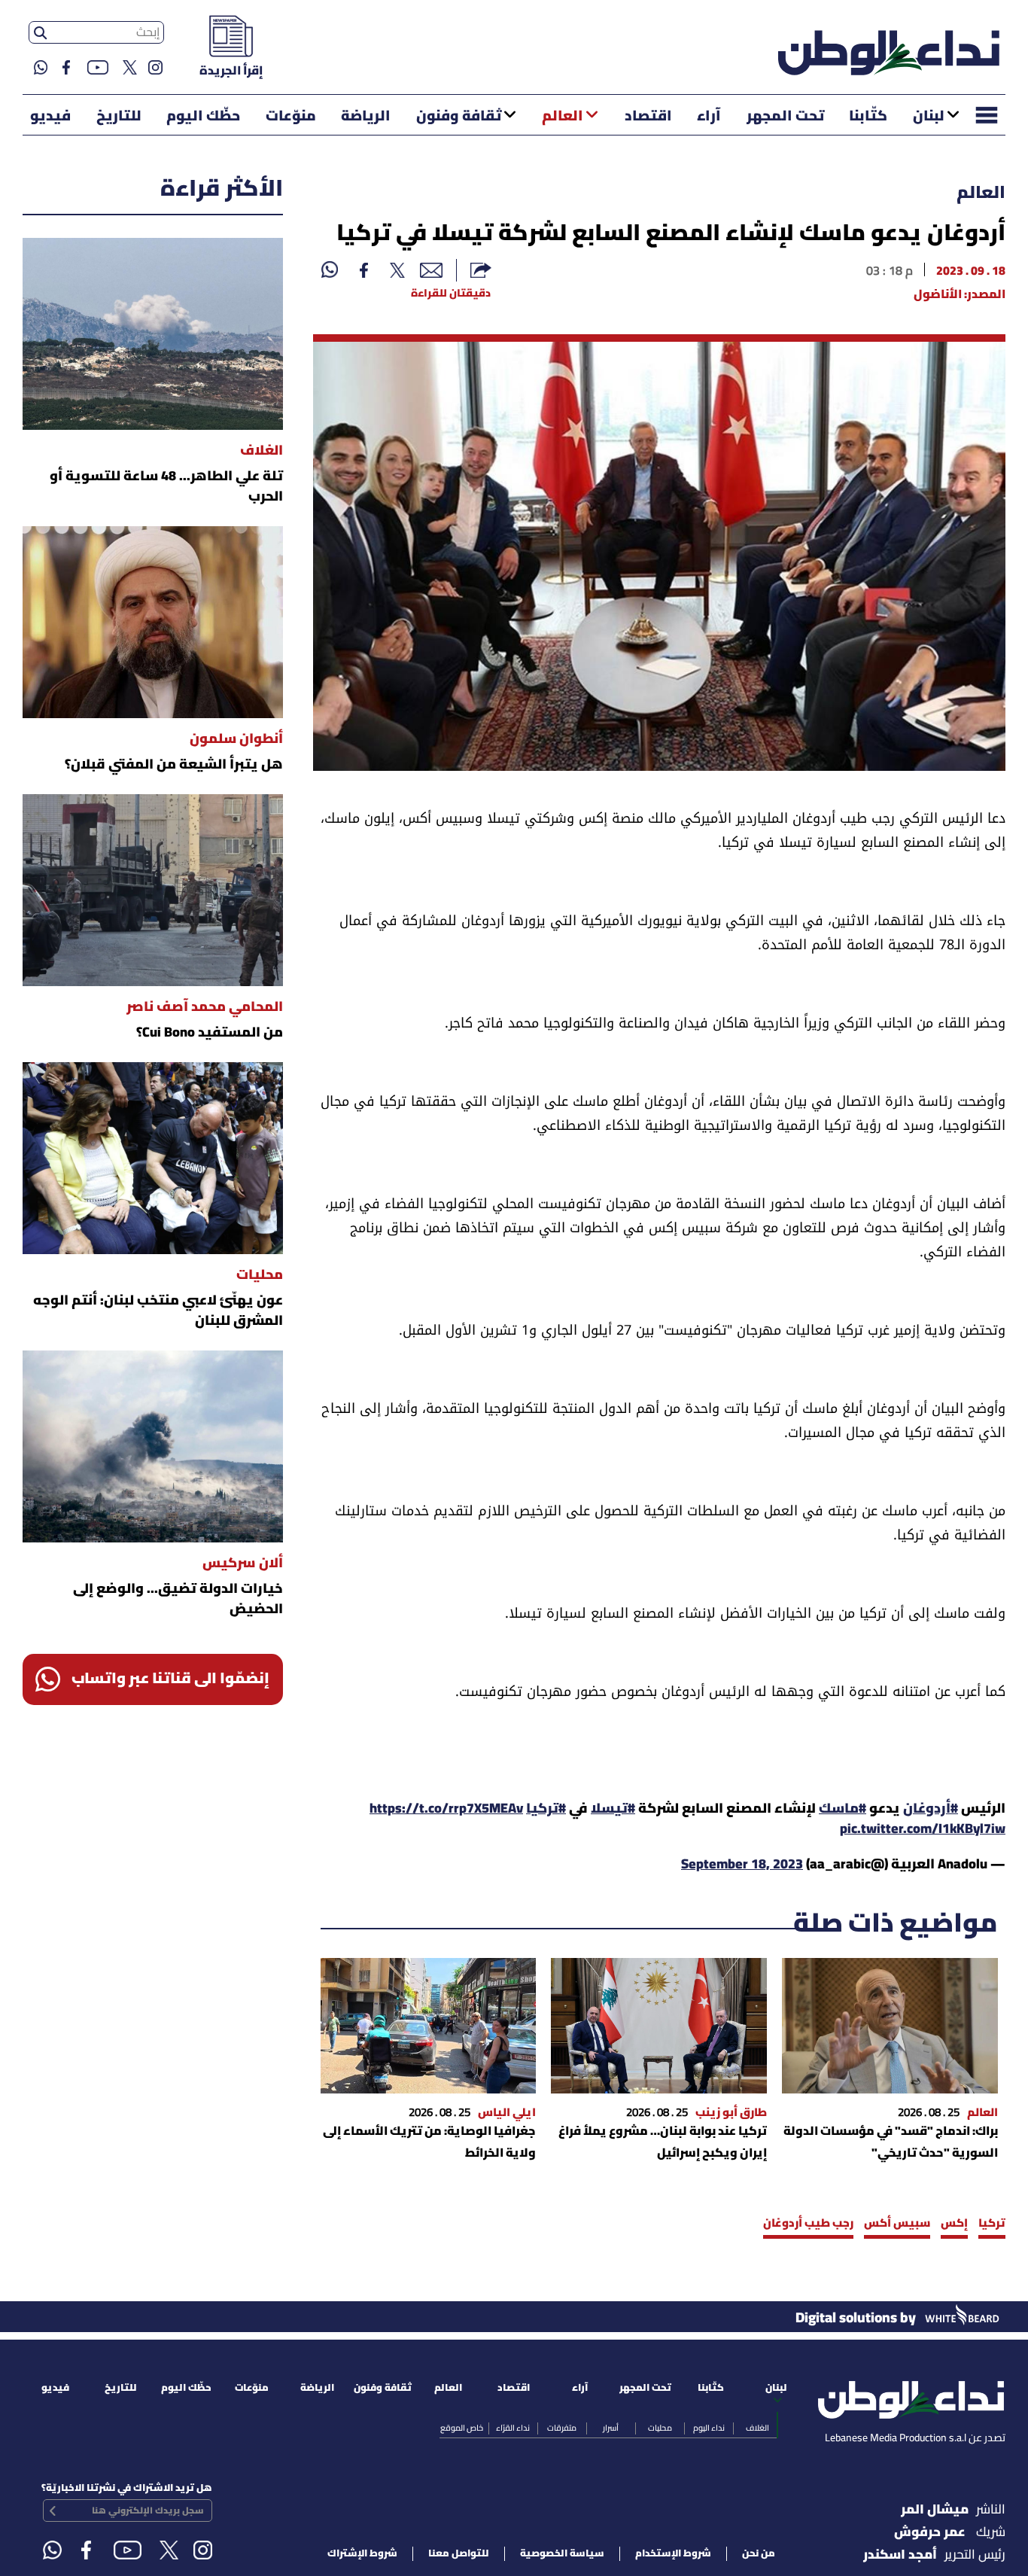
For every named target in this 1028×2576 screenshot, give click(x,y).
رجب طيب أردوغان (808, 2224)
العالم (563, 117)
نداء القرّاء (513, 2428)
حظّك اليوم (203, 117)
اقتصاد (648, 117)
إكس (954, 2224)
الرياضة (366, 117)
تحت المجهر (785, 117)
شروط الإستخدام (673, 2554)
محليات (660, 2428)
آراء (709, 117)
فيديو (50, 117)
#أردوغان (931, 1809)
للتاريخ (119, 117)
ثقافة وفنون (459, 117)
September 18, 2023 (742, 1865)
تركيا (992, 2224)
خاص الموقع (462, 2428)
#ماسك (842, 1809)
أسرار (611, 2428)
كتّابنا (868, 117)
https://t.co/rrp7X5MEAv (446, 1809)
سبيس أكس (897, 2224)
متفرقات (562, 2428)
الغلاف (757, 2428)
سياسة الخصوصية (562, 2554)
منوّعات (291, 117)
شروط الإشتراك (362, 2554)
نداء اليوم (709, 2428)
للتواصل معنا (459, 2554)
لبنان (929, 117)
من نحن (759, 2554)
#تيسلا (613, 1809)
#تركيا (546, 1809)
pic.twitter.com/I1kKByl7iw (923, 1830)
